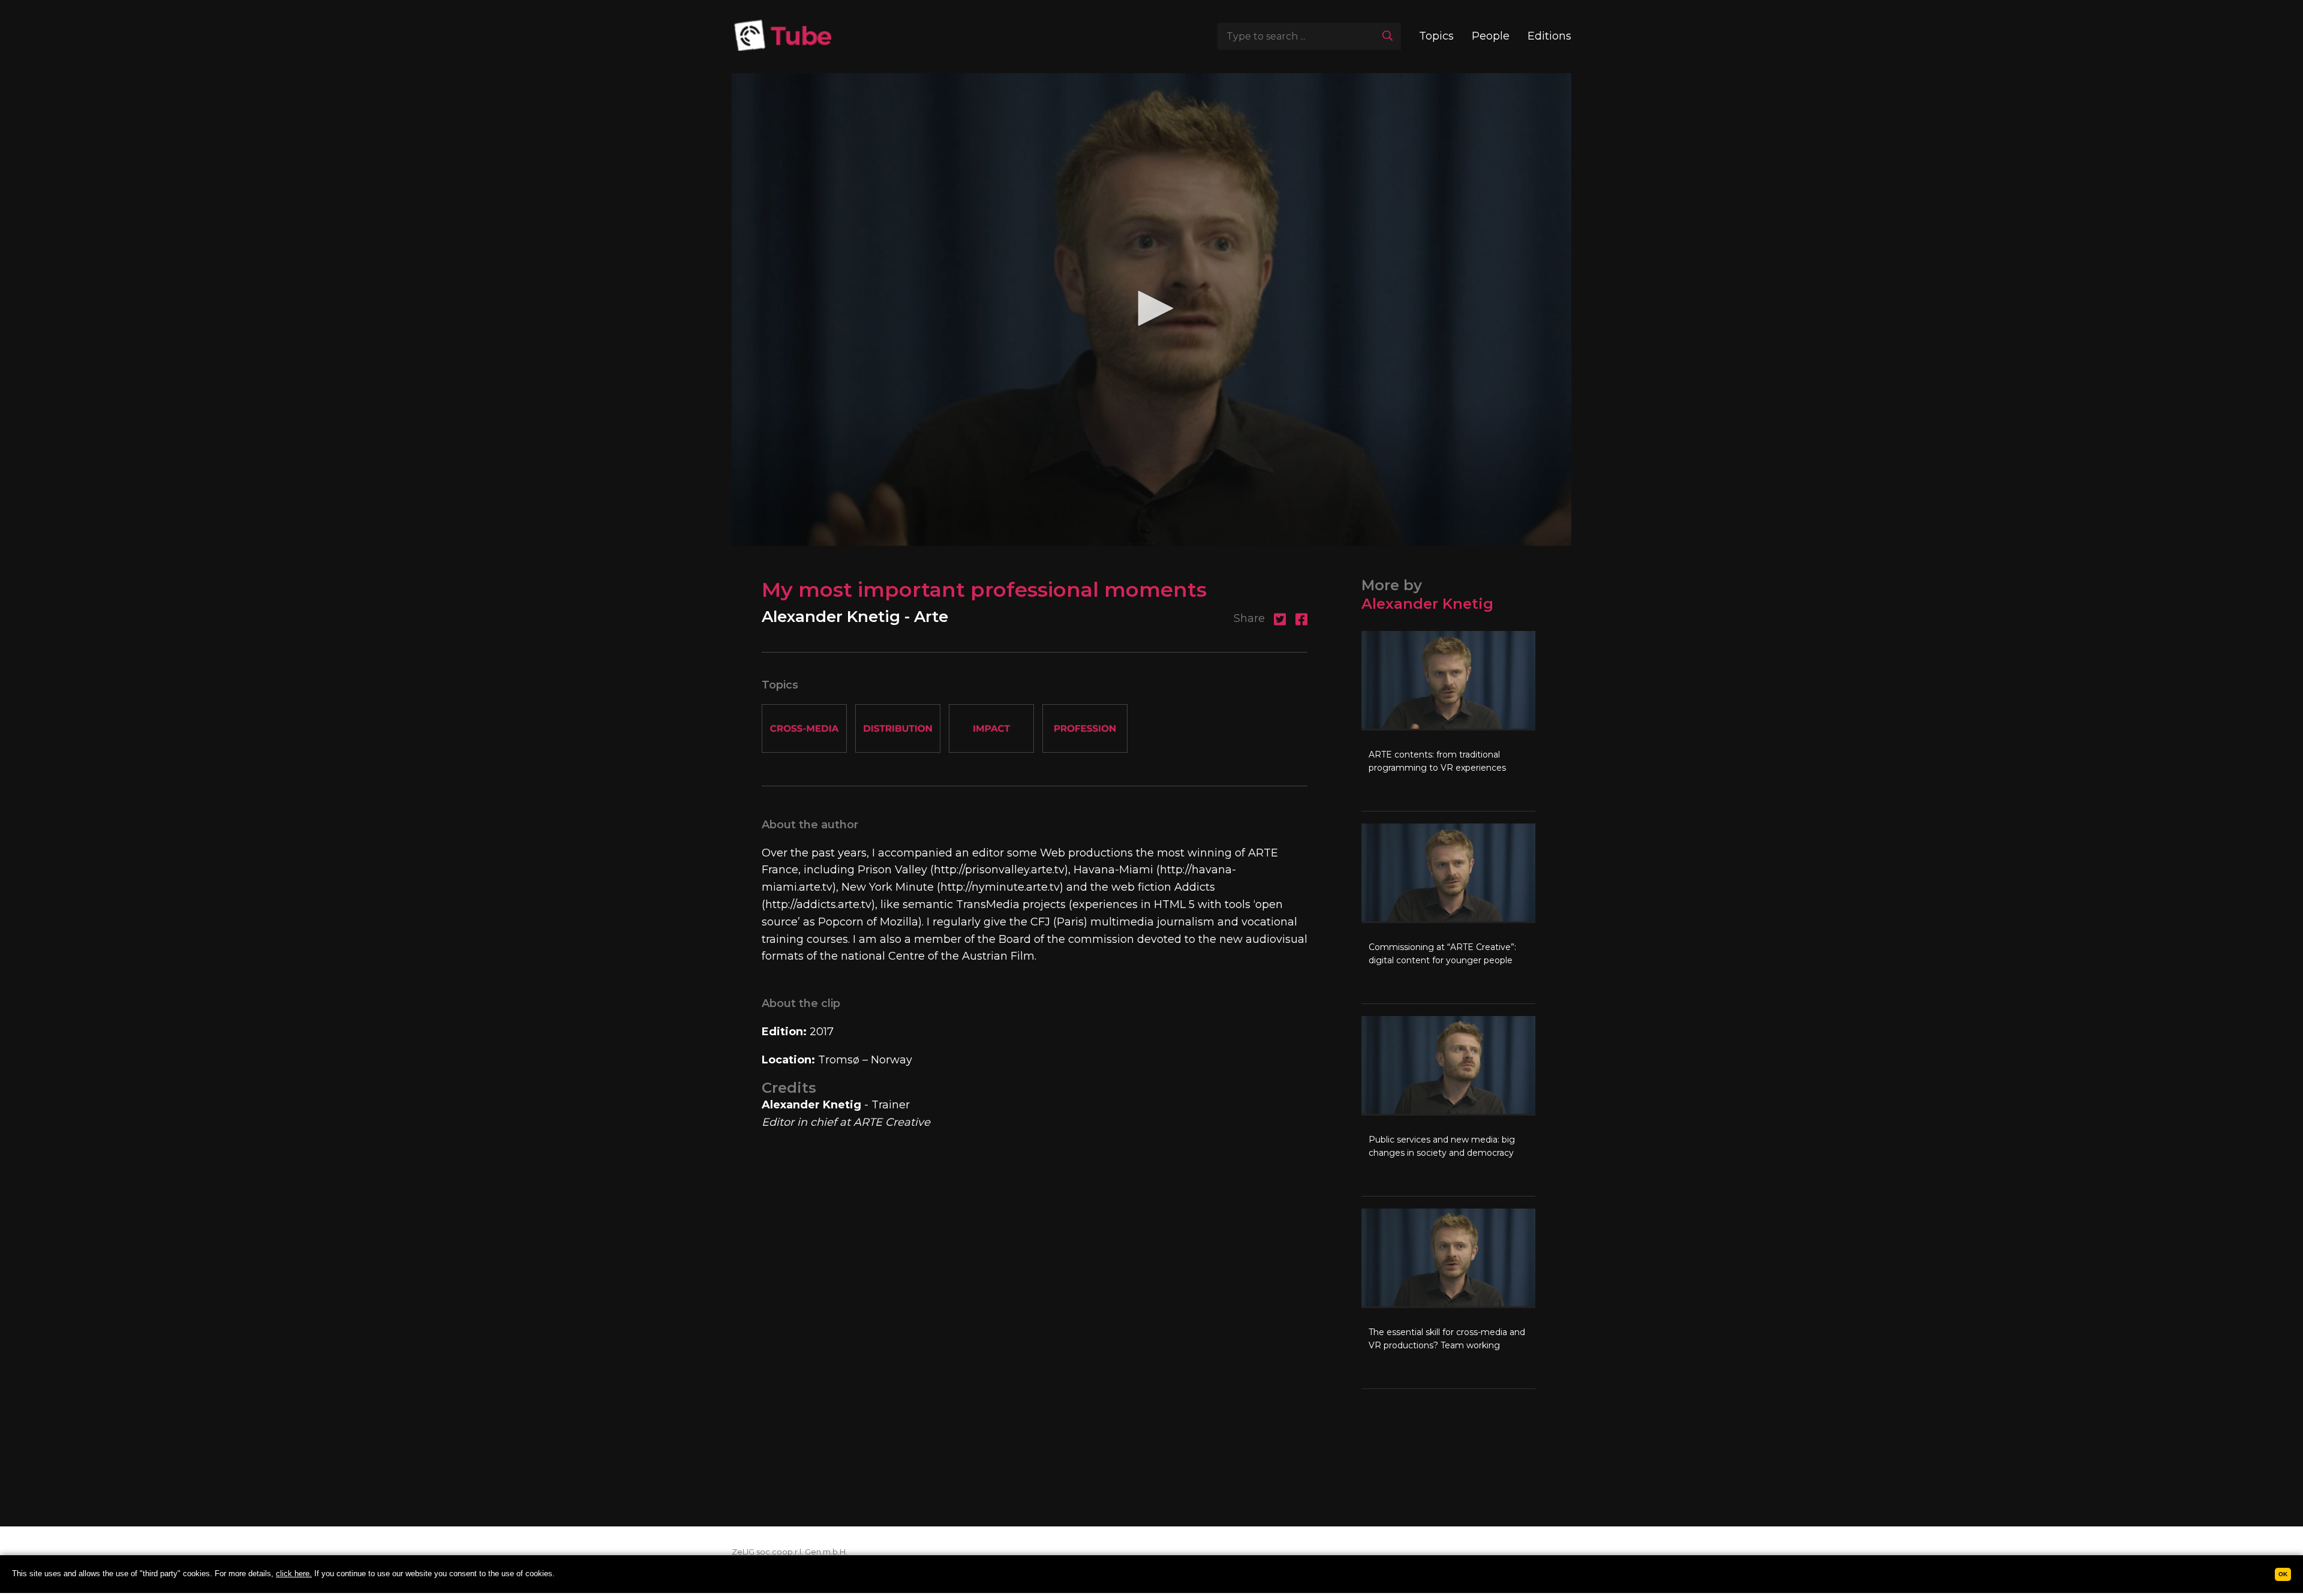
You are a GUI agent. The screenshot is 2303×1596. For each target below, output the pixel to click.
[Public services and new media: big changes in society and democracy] (1448, 1106)
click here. (294, 1574)
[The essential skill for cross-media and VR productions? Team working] (1448, 1299)
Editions (1549, 36)
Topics (1436, 36)
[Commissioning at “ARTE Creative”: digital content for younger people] (1448, 913)
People (1491, 36)
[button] (1151, 308)
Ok (2283, 1574)
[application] (1151, 309)
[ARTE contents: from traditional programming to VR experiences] (1448, 721)
